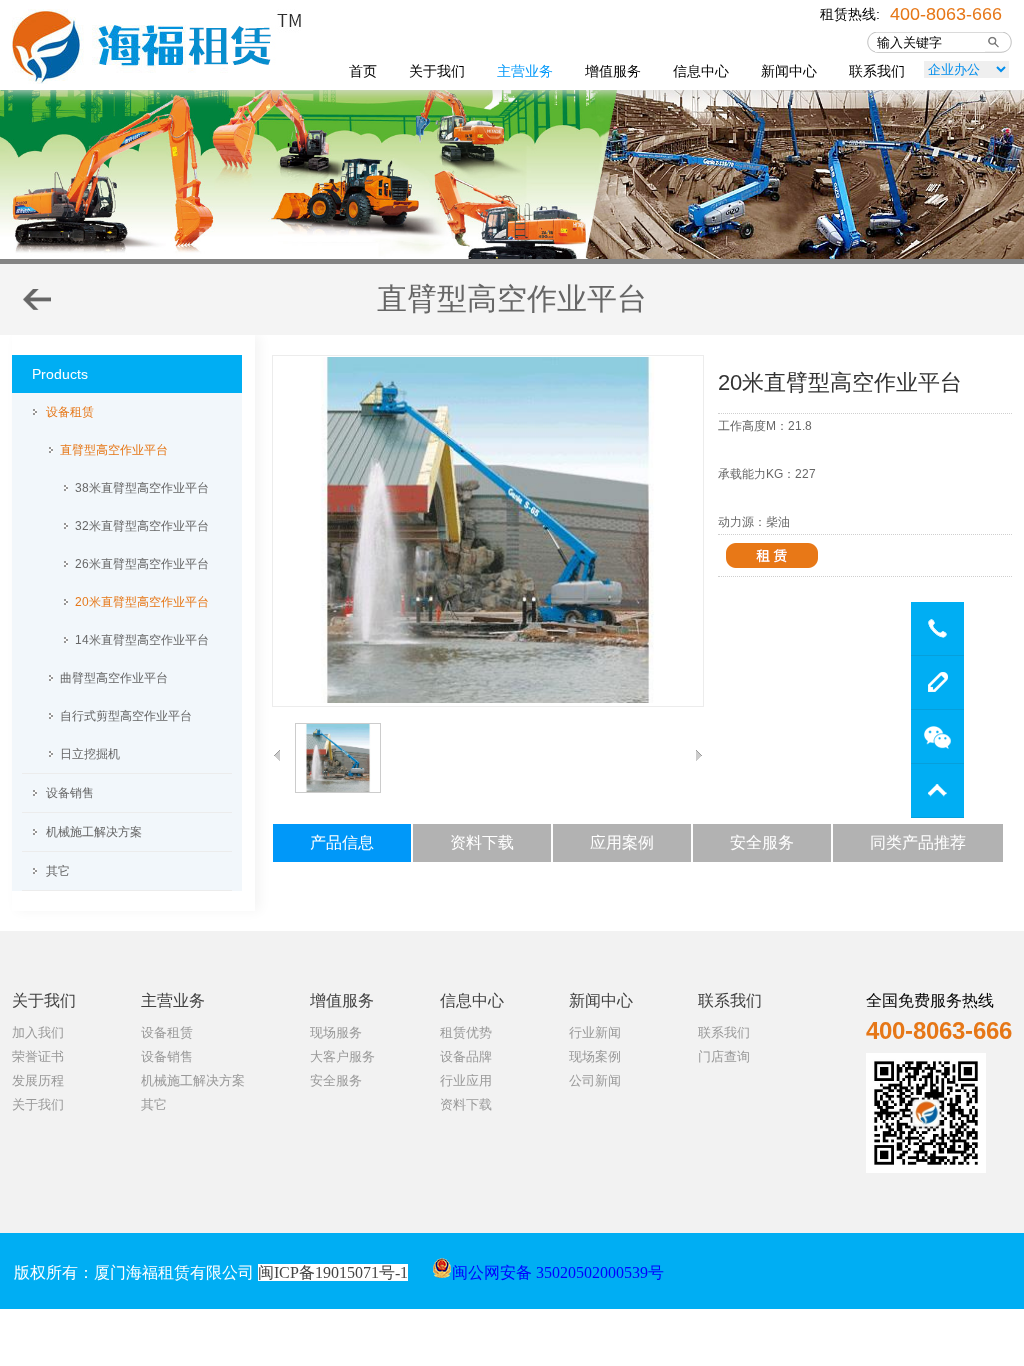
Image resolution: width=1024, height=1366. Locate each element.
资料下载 (466, 1104)
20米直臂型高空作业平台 (142, 602)
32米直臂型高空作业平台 (142, 526)
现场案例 (595, 1056)
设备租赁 (70, 412)
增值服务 (613, 71)
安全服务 (336, 1080)
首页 (363, 71)
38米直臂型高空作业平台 (142, 488)
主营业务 (525, 71)
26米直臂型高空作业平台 (142, 564)
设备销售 (70, 793)
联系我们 (877, 71)
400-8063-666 (946, 12)
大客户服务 (342, 1056)
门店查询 (724, 1056)
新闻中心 (789, 71)
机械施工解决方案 (94, 832)
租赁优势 (466, 1032)
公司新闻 (595, 1080)
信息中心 (701, 71)
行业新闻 (595, 1032)
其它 (58, 871)
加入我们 (38, 1032)
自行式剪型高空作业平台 (126, 716)
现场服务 (336, 1032)
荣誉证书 (38, 1056)
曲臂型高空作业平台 (114, 678)
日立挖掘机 (90, 754)
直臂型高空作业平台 (114, 450)
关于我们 (437, 71)
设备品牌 (466, 1056)
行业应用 (466, 1080)
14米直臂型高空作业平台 (142, 640)
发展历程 (38, 1080)
